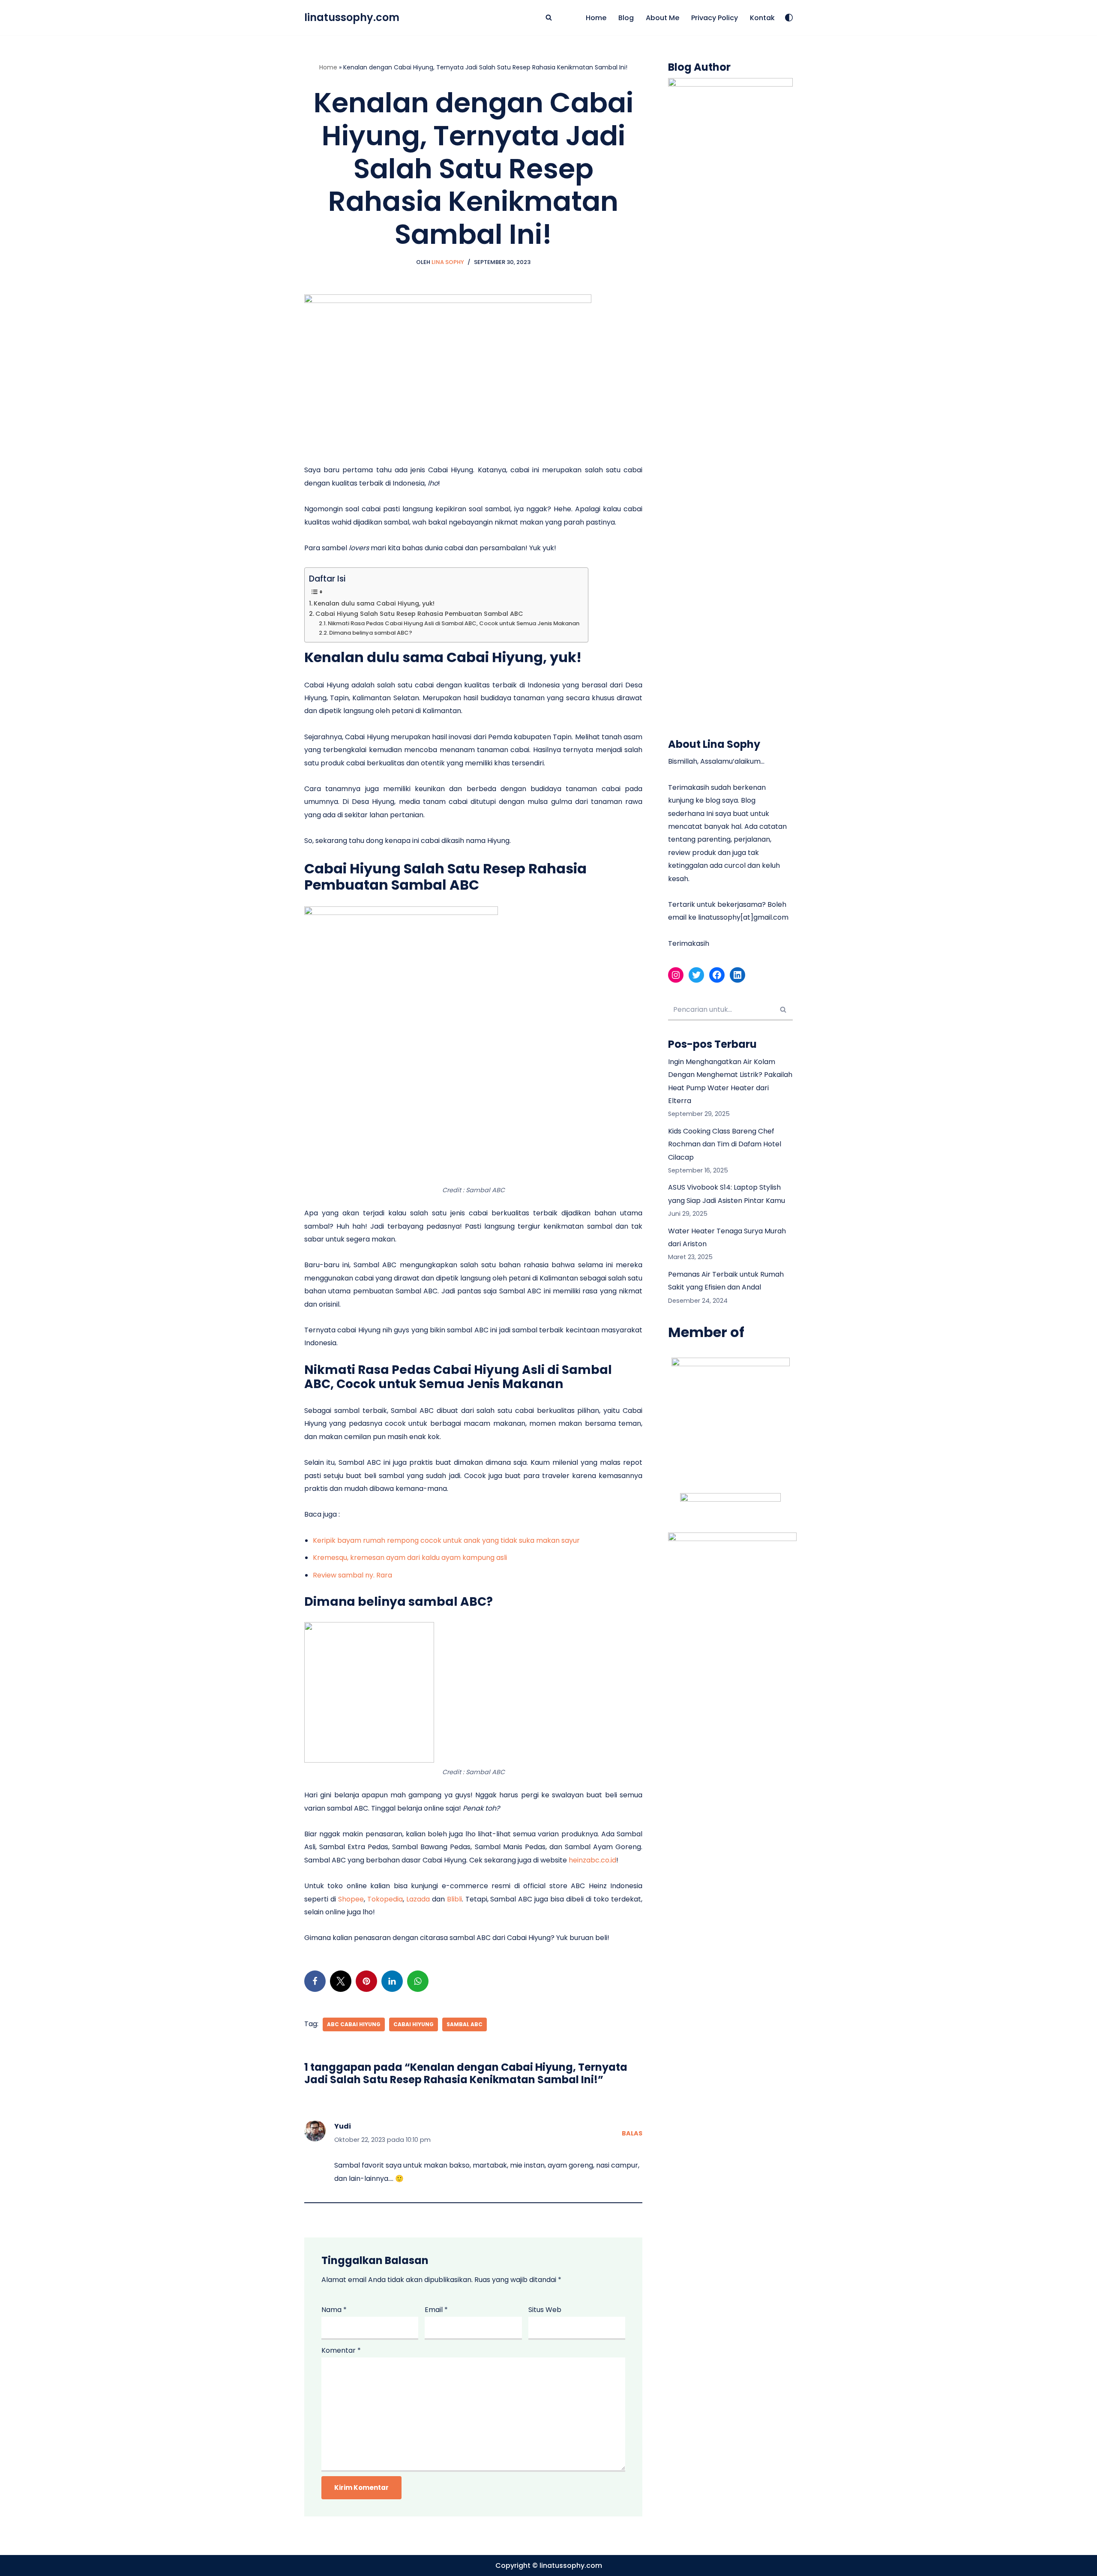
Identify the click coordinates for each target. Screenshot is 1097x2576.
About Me (662, 18)
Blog (626, 18)
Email (436, 2310)
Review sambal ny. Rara (352, 1575)
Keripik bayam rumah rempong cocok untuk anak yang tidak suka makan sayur (446, 1540)
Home (596, 18)
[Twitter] (341, 1981)
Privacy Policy (715, 18)
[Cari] (549, 17)
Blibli (454, 1899)
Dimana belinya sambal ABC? (371, 633)
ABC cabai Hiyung (354, 2024)
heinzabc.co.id (592, 1860)
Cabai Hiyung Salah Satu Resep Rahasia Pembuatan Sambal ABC (419, 614)
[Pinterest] (366, 1981)
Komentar (341, 2350)
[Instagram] (676, 975)
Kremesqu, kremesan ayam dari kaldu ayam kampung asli (410, 1558)
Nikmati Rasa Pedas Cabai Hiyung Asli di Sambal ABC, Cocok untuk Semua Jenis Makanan (454, 623)
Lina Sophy (448, 262)
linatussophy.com (571, 2566)
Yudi (343, 2126)
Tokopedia (385, 1899)
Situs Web (545, 2310)
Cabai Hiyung (414, 2024)
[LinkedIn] (392, 1981)
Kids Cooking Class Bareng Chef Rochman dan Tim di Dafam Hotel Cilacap (725, 1144)
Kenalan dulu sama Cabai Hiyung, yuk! (374, 603)
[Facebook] (315, 1981)
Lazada (418, 1899)
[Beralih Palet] (789, 18)
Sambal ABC (465, 2024)
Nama (334, 2310)
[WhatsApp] (418, 1981)
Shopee (351, 1899)
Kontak (762, 18)
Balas (632, 2133)
